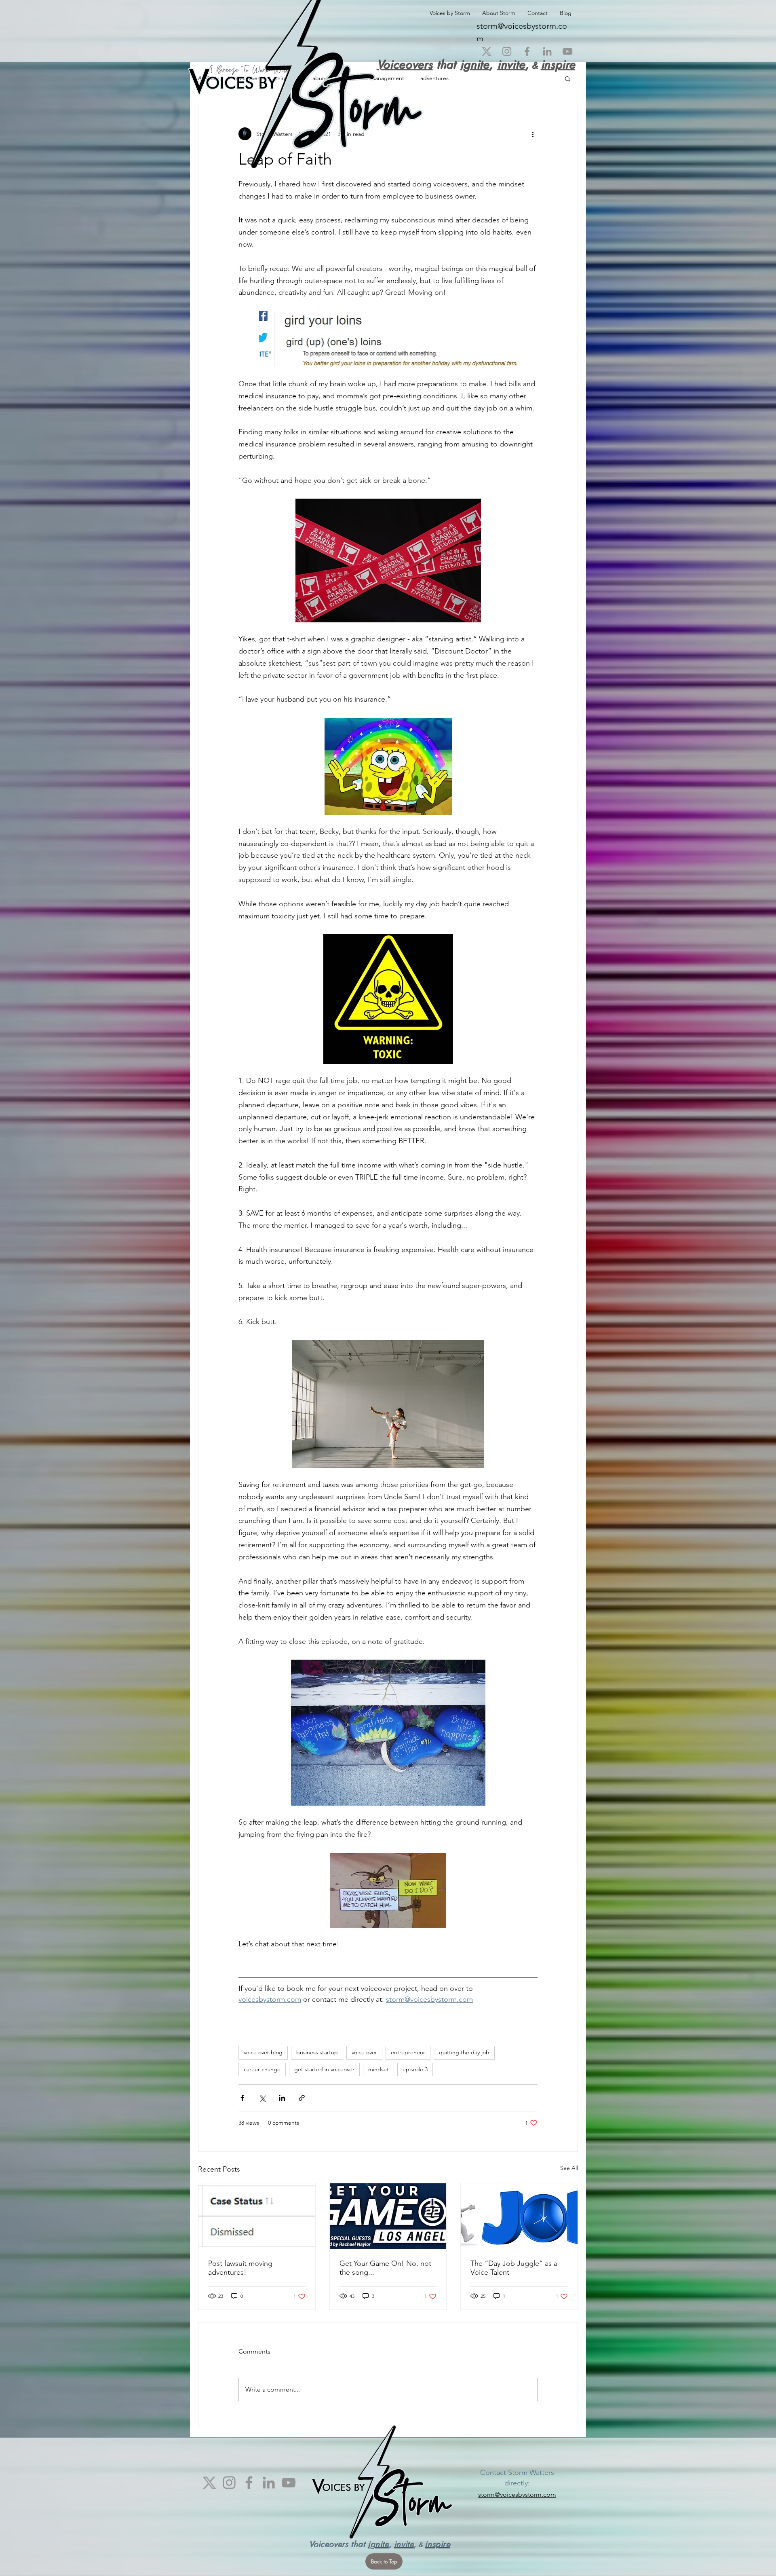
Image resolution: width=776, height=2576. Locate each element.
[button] (568, 78)
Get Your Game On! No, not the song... (385, 2268)
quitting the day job (464, 2052)
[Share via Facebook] (242, 2098)
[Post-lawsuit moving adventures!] (257, 2216)
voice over (364, 2052)
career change (262, 2069)
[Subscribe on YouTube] (567, 51)
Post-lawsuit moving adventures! (240, 2268)
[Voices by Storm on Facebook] (527, 51)
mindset (379, 2069)
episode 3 (415, 2069)
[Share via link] (302, 2098)
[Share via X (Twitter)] (262, 2098)
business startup (317, 2052)
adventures (434, 78)
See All (569, 2168)
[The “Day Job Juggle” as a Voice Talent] (519, 2216)
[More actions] (533, 134)
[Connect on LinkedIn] (547, 51)
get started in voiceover (324, 2069)
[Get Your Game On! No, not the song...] (388, 2216)
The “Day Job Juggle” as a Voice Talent (514, 2268)
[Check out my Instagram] (507, 51)
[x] (487, 51)
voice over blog (263, 2052)
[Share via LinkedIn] (282, 2098)
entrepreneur (408, 2052)
